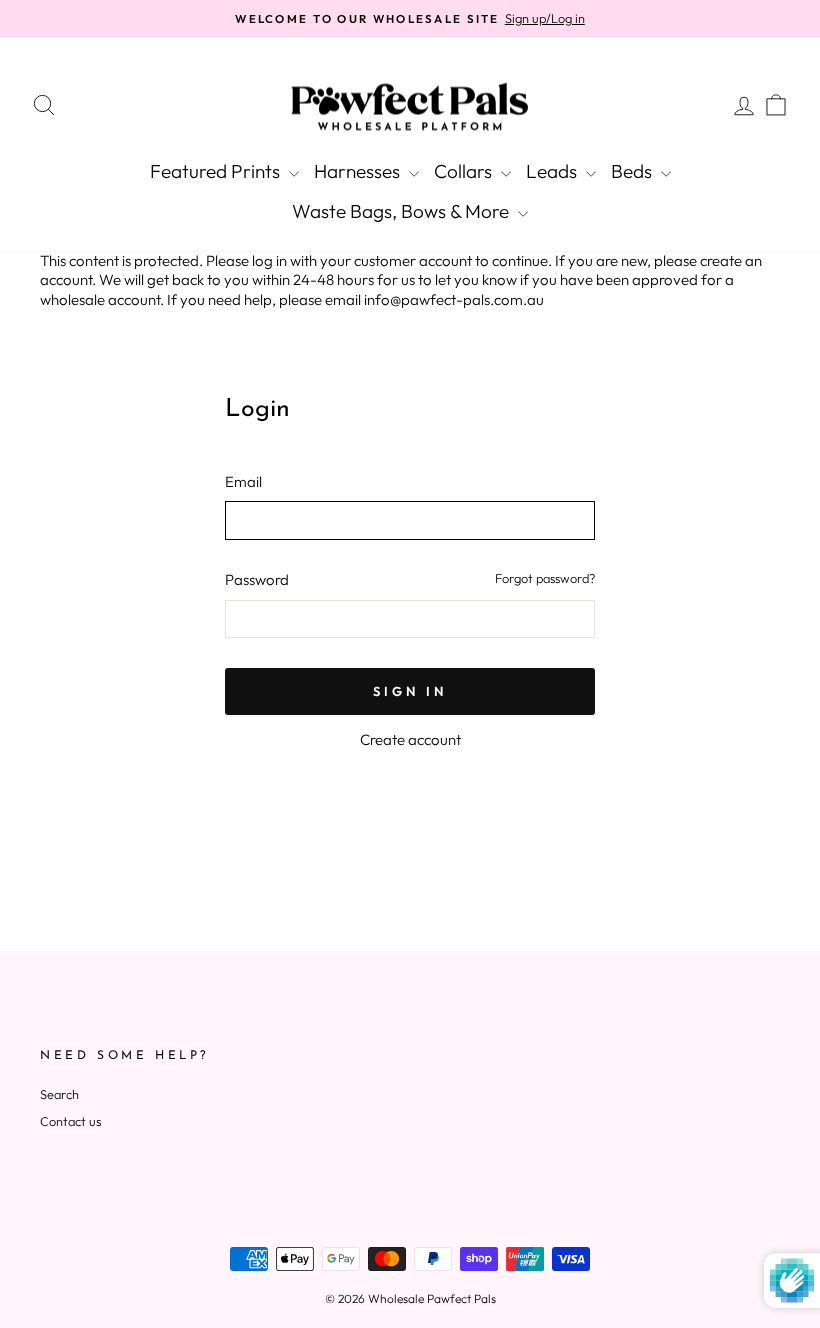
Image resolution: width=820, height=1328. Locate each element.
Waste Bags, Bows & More (402, 211)
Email (243, 481)
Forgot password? (545, 578)
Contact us (70, 1121)
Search (59, 1094)
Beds (633, 171)
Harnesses (359, 171)
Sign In (409, 691)
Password (257, 579)
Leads (553, 171)
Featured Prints (217, 171)
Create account (410, 739)
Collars (465, 171)
